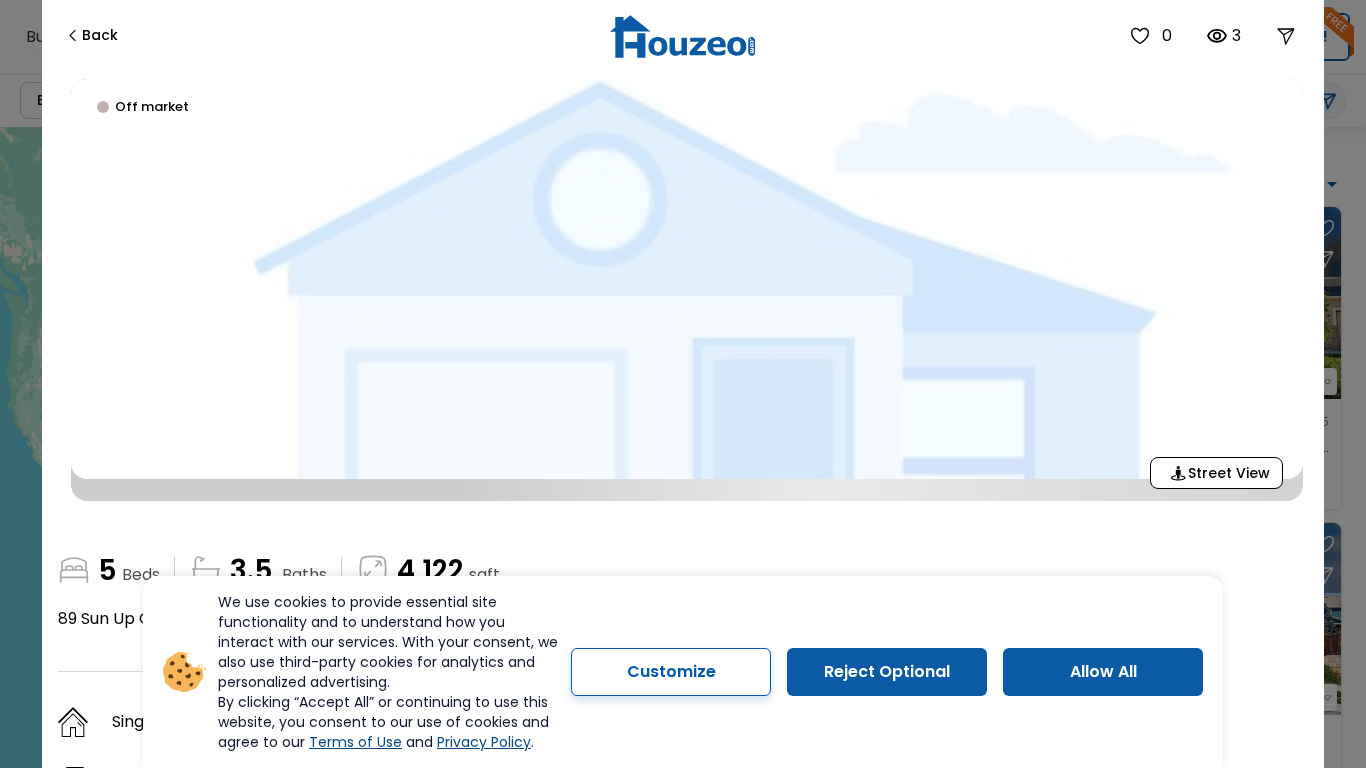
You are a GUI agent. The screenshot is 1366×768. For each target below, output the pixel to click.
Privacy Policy (484, 742)
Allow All (1103, 671)
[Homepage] (682, 36)
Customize (671, 671)
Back (100, 35)
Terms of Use (355, 742)
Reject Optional (887, 671)
